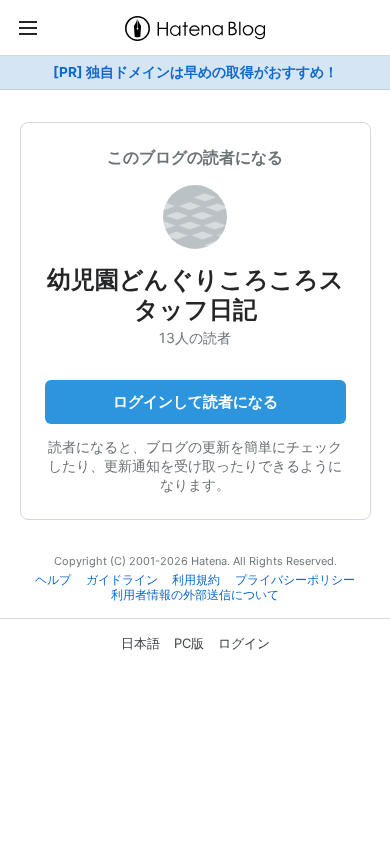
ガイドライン (122, 580)
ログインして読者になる (195, 401)
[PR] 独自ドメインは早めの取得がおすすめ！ (195, 72)
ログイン (244, 643)
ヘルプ (53, 580)
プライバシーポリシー (295, 580)
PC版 (189, 643)
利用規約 (196, 580)
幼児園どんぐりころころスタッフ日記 (195, 294)
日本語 (140, 643)
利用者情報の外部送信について (195, 595)
